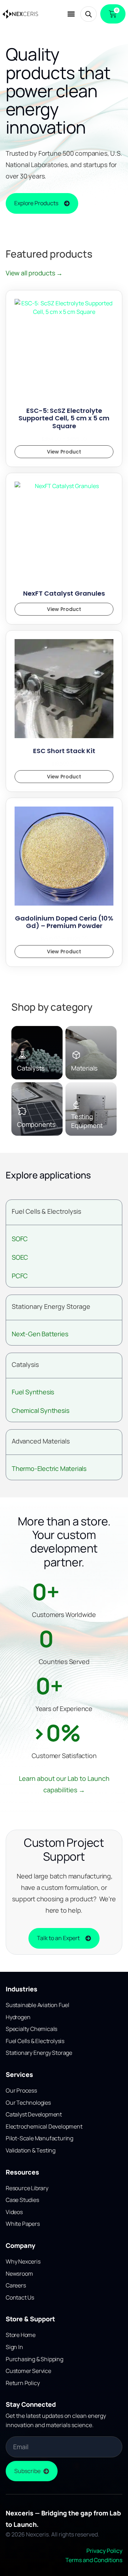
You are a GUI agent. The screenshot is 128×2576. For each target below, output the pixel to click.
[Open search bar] (89, 14)
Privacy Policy (104, 2551)
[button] (71, 14)
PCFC (20, 1276)
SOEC (20, 1257)
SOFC (20, 1239)
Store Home (21, 2335)
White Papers (23, 2224)
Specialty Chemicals (31, 2029)
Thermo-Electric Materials (49, 1468)
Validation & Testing (31, 2150)
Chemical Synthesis (40, 1410)
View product (64, 452)
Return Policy (23, 2383)
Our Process (21, 2090)
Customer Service (28, 2371)
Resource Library (27, 2188)
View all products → (34, 273)
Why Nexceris (23, 2261)
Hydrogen (18, 2017)
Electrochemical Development (44, 2126)
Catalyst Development (34, 2114)
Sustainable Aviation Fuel (38, 2005)
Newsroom (19, 2274)
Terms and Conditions (94, 2560)
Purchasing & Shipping (34, 2359)
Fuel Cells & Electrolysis (46, 1211)
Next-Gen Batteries (40, 1334)
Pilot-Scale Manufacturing (39, 2138)
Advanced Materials (41, 1441)
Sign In (14, 2347)
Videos (14, 2212)
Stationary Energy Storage (51, 1306)
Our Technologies (28, 2103)
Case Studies (22, 2200)
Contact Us (20, 2297)
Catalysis (25, 1364)
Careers (16, 2285)
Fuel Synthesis (33, 1392)
